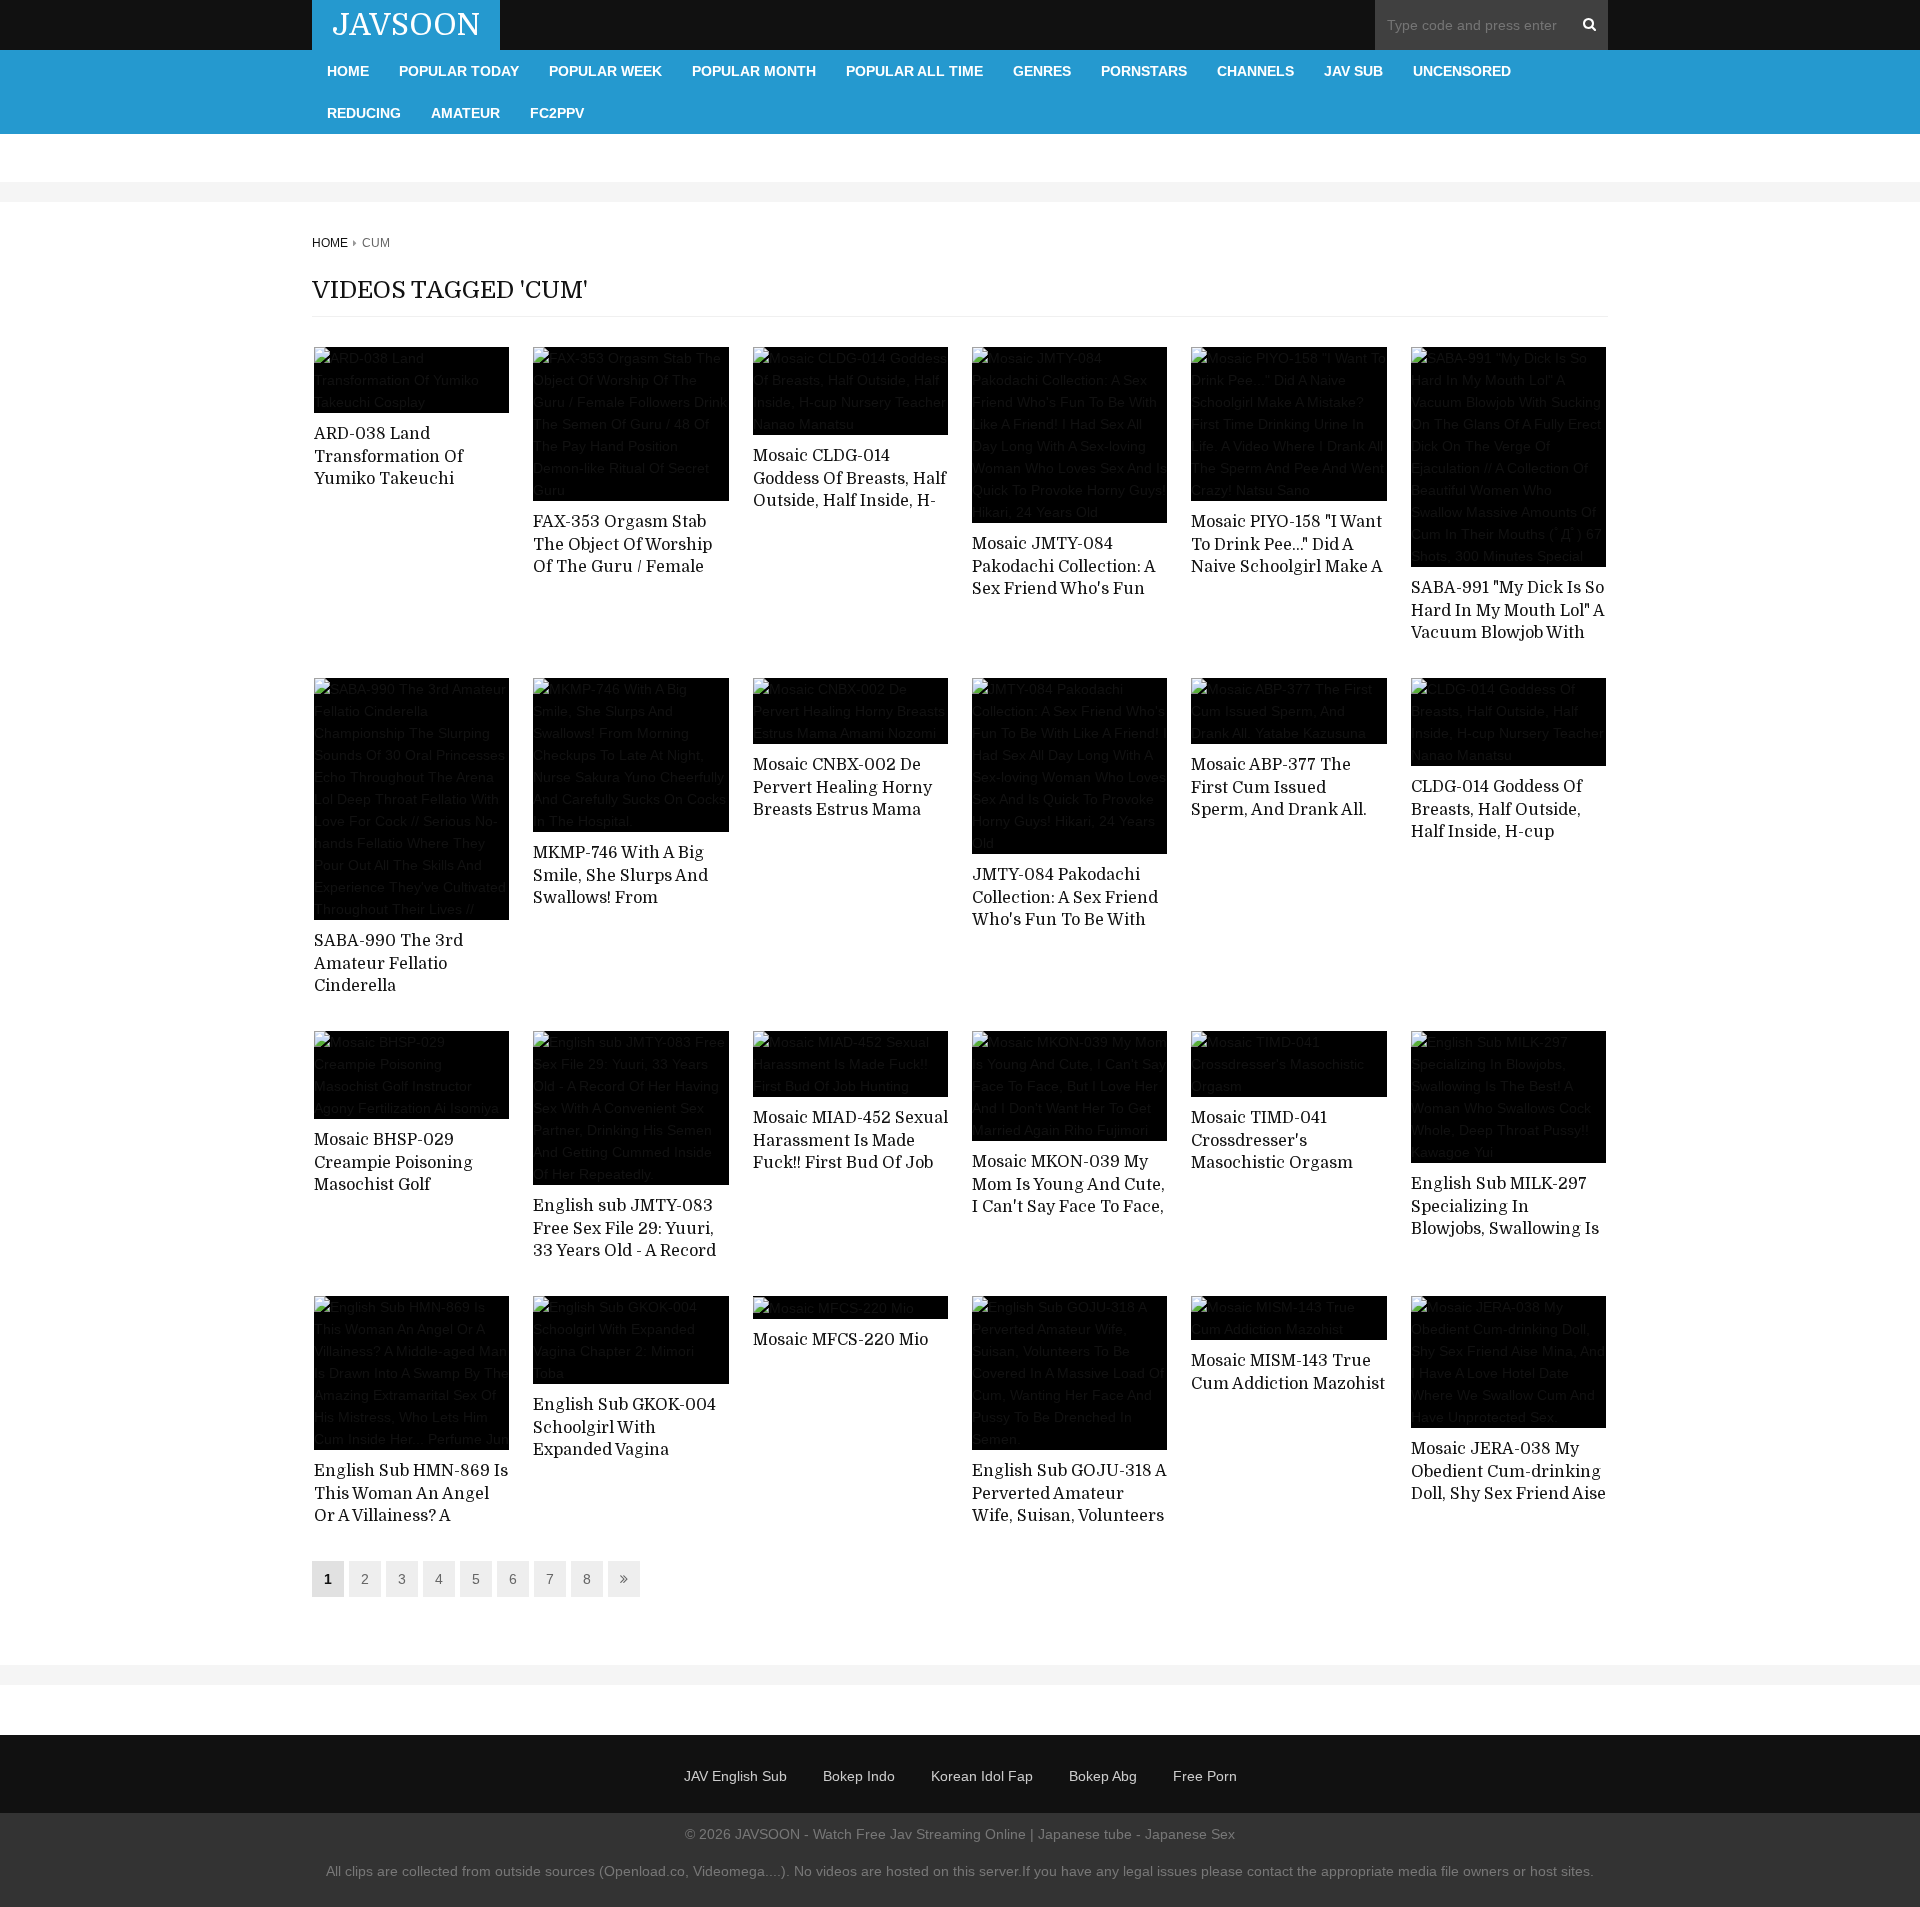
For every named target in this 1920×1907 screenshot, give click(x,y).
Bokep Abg (1103, 1776)
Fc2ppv (557, 113)
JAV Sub (1353, 71)
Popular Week (605, 71)
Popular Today (459, 71)
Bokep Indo (859, 1776)
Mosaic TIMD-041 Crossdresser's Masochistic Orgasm (1272, 1140)
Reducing (364, 113)
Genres (1042, 71)
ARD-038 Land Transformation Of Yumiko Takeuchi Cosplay (388, 468)
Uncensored (1462, 71)
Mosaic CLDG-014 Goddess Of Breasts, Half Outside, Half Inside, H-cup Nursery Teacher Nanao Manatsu (849, 501)
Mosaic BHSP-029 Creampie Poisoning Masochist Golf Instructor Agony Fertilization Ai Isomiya (405, 1185)
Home (348, 71)
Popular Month (754, 71)
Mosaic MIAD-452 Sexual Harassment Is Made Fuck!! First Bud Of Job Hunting (850, 1152)
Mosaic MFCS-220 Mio (840, 1340)
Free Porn (1205, 1776)
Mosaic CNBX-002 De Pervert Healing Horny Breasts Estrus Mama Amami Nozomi (842, 799)
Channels (1255, 71)
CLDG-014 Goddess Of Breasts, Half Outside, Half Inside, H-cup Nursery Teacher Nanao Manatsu (1506, 832)
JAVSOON (406, 25)
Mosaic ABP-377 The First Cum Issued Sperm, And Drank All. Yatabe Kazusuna (1279, 799)
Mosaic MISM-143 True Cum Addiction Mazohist (1288, 1372)
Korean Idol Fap (982, 1776)
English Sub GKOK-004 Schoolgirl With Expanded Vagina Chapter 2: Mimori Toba (625, 1439)
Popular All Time (914, 71)
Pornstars (1144, 71)
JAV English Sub (735, 1776)
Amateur (465, 113)
